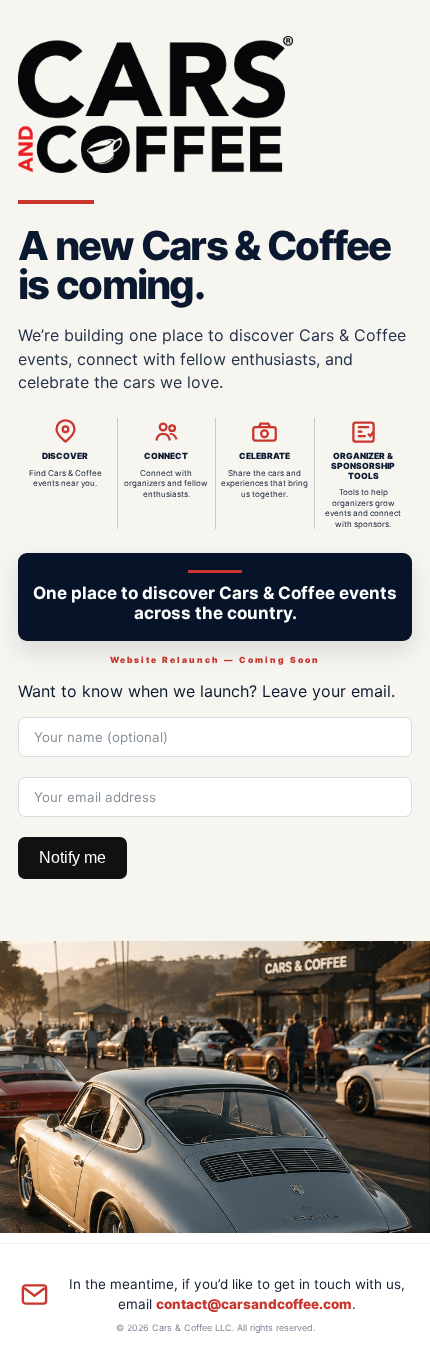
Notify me (72, 857)
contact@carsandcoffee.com (254, 1304)
